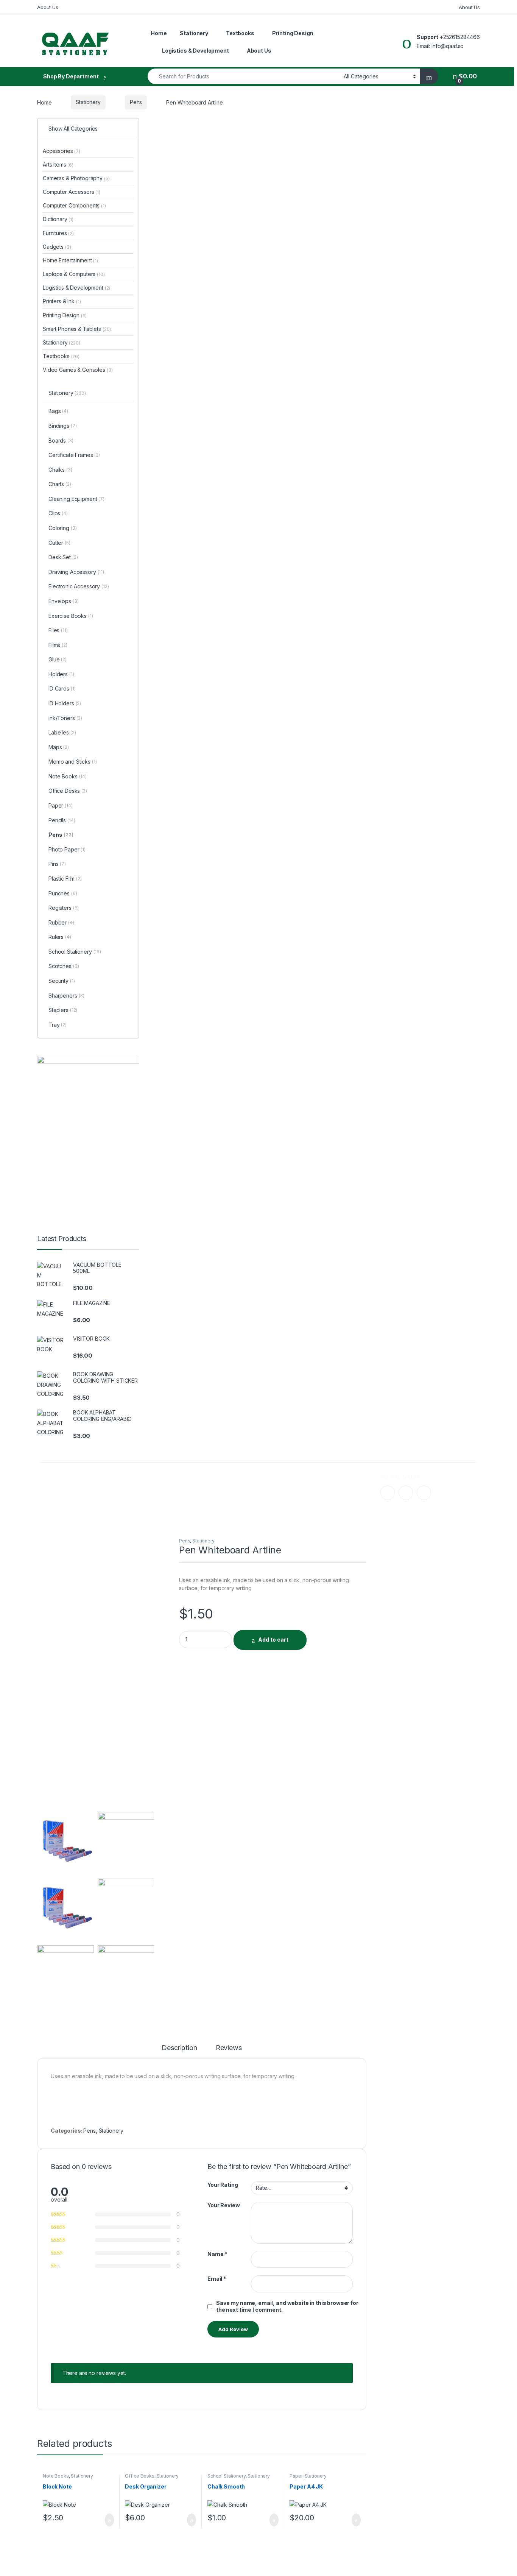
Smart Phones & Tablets (77, 329)
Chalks (60, 470)
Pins (57, 864)
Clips (58, 513)
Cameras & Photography (76, 178)
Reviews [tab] (229, 2048)
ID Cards (62, 688)
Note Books (56, 2476)
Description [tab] (179, 2048)
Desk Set (63, 557)
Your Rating (223, 2185)
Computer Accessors (72, 192)
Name (217, 2254)
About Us (48, 7)
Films (58, 645)
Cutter (59, 543)
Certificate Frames (74, 455)
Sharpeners (66, 996)
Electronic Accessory (79, 586)
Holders (61, 674)
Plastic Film (65, 879)
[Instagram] (406, 1493)
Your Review (223, 2205)
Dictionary (58, 219)
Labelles (62, 732)
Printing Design (293, 33)
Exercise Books (71, 616)
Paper (296, 2476)
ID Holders (65, 703)
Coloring (62, 528)
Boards (61, 441)
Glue (58, 659)
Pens (136, 102)
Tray (58, 1025)
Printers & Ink (62, 301)
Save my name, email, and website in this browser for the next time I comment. (287, 2306)
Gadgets (57, 247)
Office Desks (139, 2476)
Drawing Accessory (76, 572)
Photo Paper (67, 849)
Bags (58, 411)
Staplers (63, 1010)
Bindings (62, 426)
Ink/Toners (65, 718)
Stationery (194, 33)
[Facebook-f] (388, 1493)
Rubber (61, 922)
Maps (59, 747)
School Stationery (227, 2476)
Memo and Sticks (73, 762)
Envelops (63, 601)
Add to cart (273, 1640)
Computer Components (74, 205)
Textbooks (240, 33)
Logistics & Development (195, 51)
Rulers (60, 937)
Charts (60, 484)
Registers (64, 908)
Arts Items (58, 165)
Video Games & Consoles (78, 370)
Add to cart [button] (109, 2520)
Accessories (62, 151)
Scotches (64, 966)
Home (159, 33)
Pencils (62, 820)
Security (62, 981)
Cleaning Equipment (76, 499)
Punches (63, 893)
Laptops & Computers (74, 274)
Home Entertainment (70, 260)
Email (217, 2279)
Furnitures (58, 233)
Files (58, 630)
